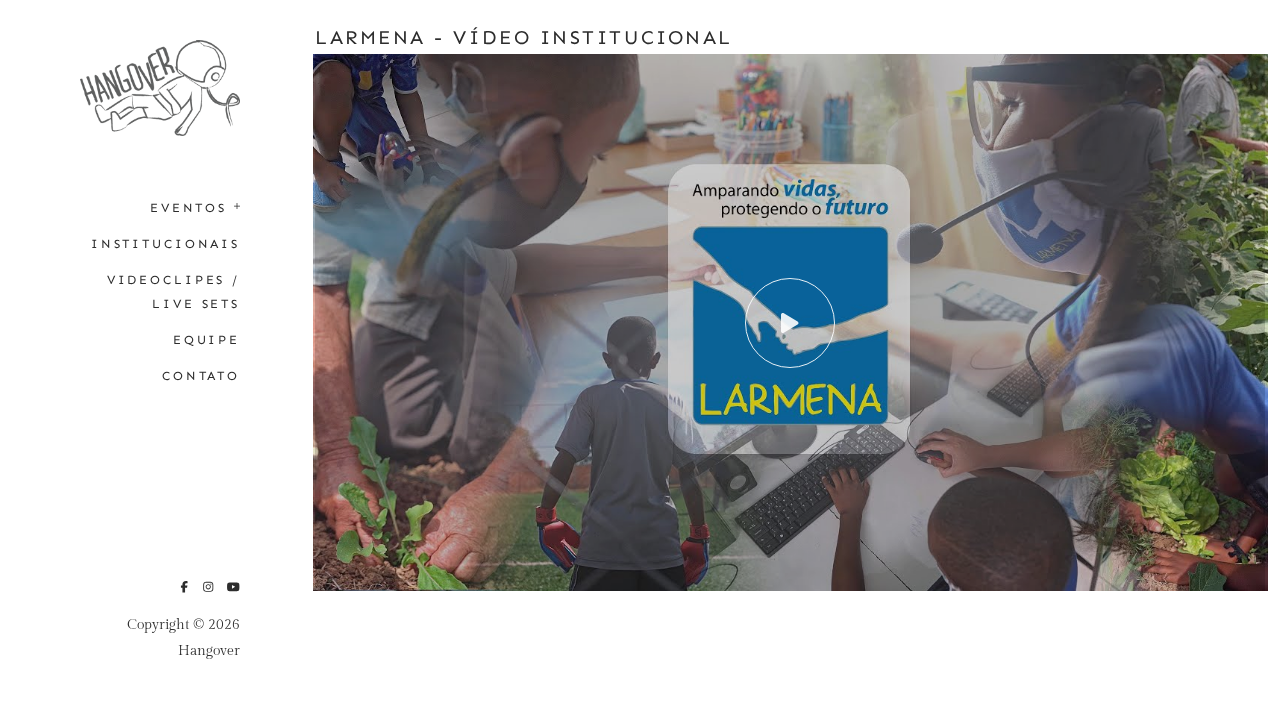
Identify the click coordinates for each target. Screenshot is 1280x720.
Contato (201, 375)
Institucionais (165, 243)
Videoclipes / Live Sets (173, 291)
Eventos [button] (188, 207)
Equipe (206, 339)
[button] (231, 204)
